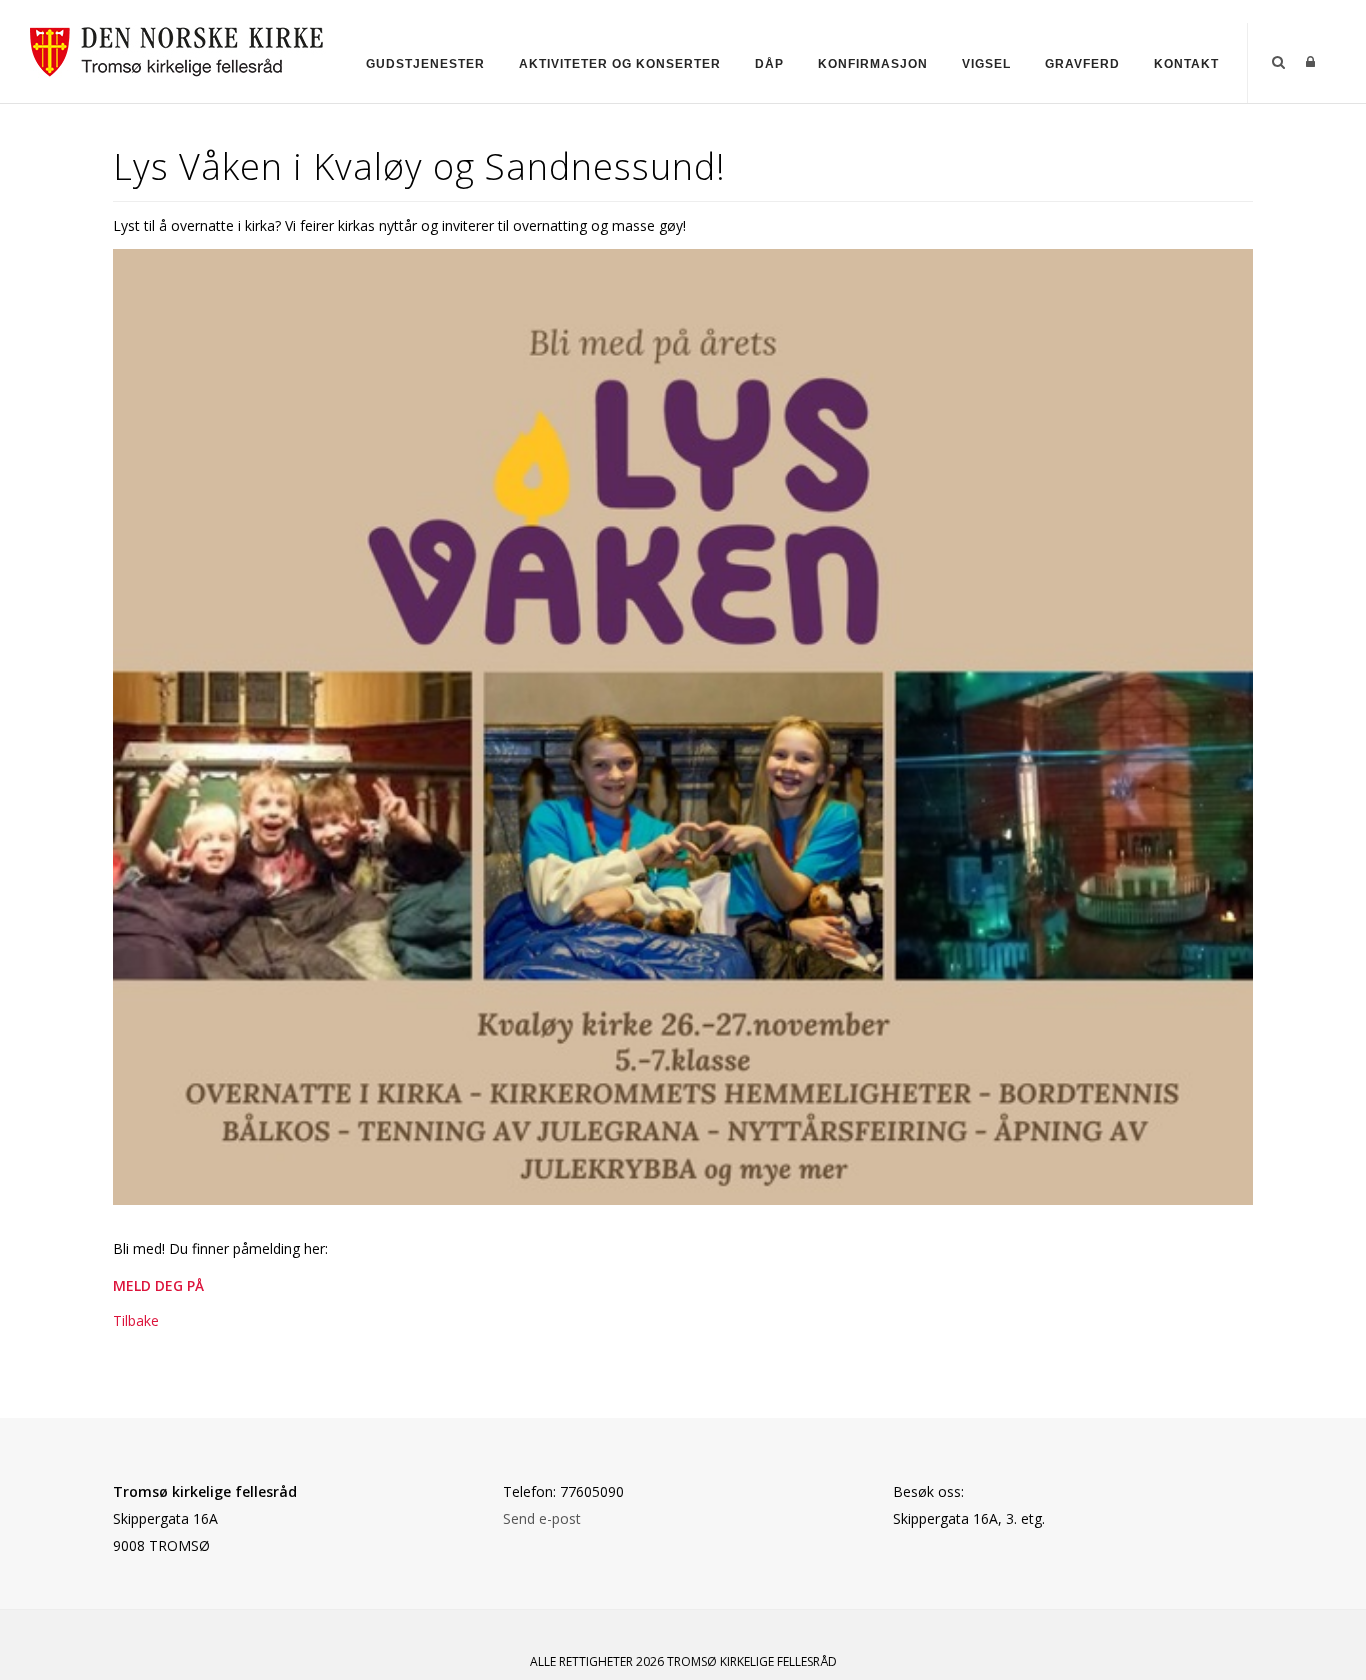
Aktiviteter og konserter (620, 64)
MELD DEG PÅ (158, 1285)
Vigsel (986, 64)
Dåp (769, 64)
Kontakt (1186, 64)
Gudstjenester (425, 64)
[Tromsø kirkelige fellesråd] (185, 48)
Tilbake (136, 1320)
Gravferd (1082, 64)
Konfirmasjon (873, 64)
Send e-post (542, 1518)
